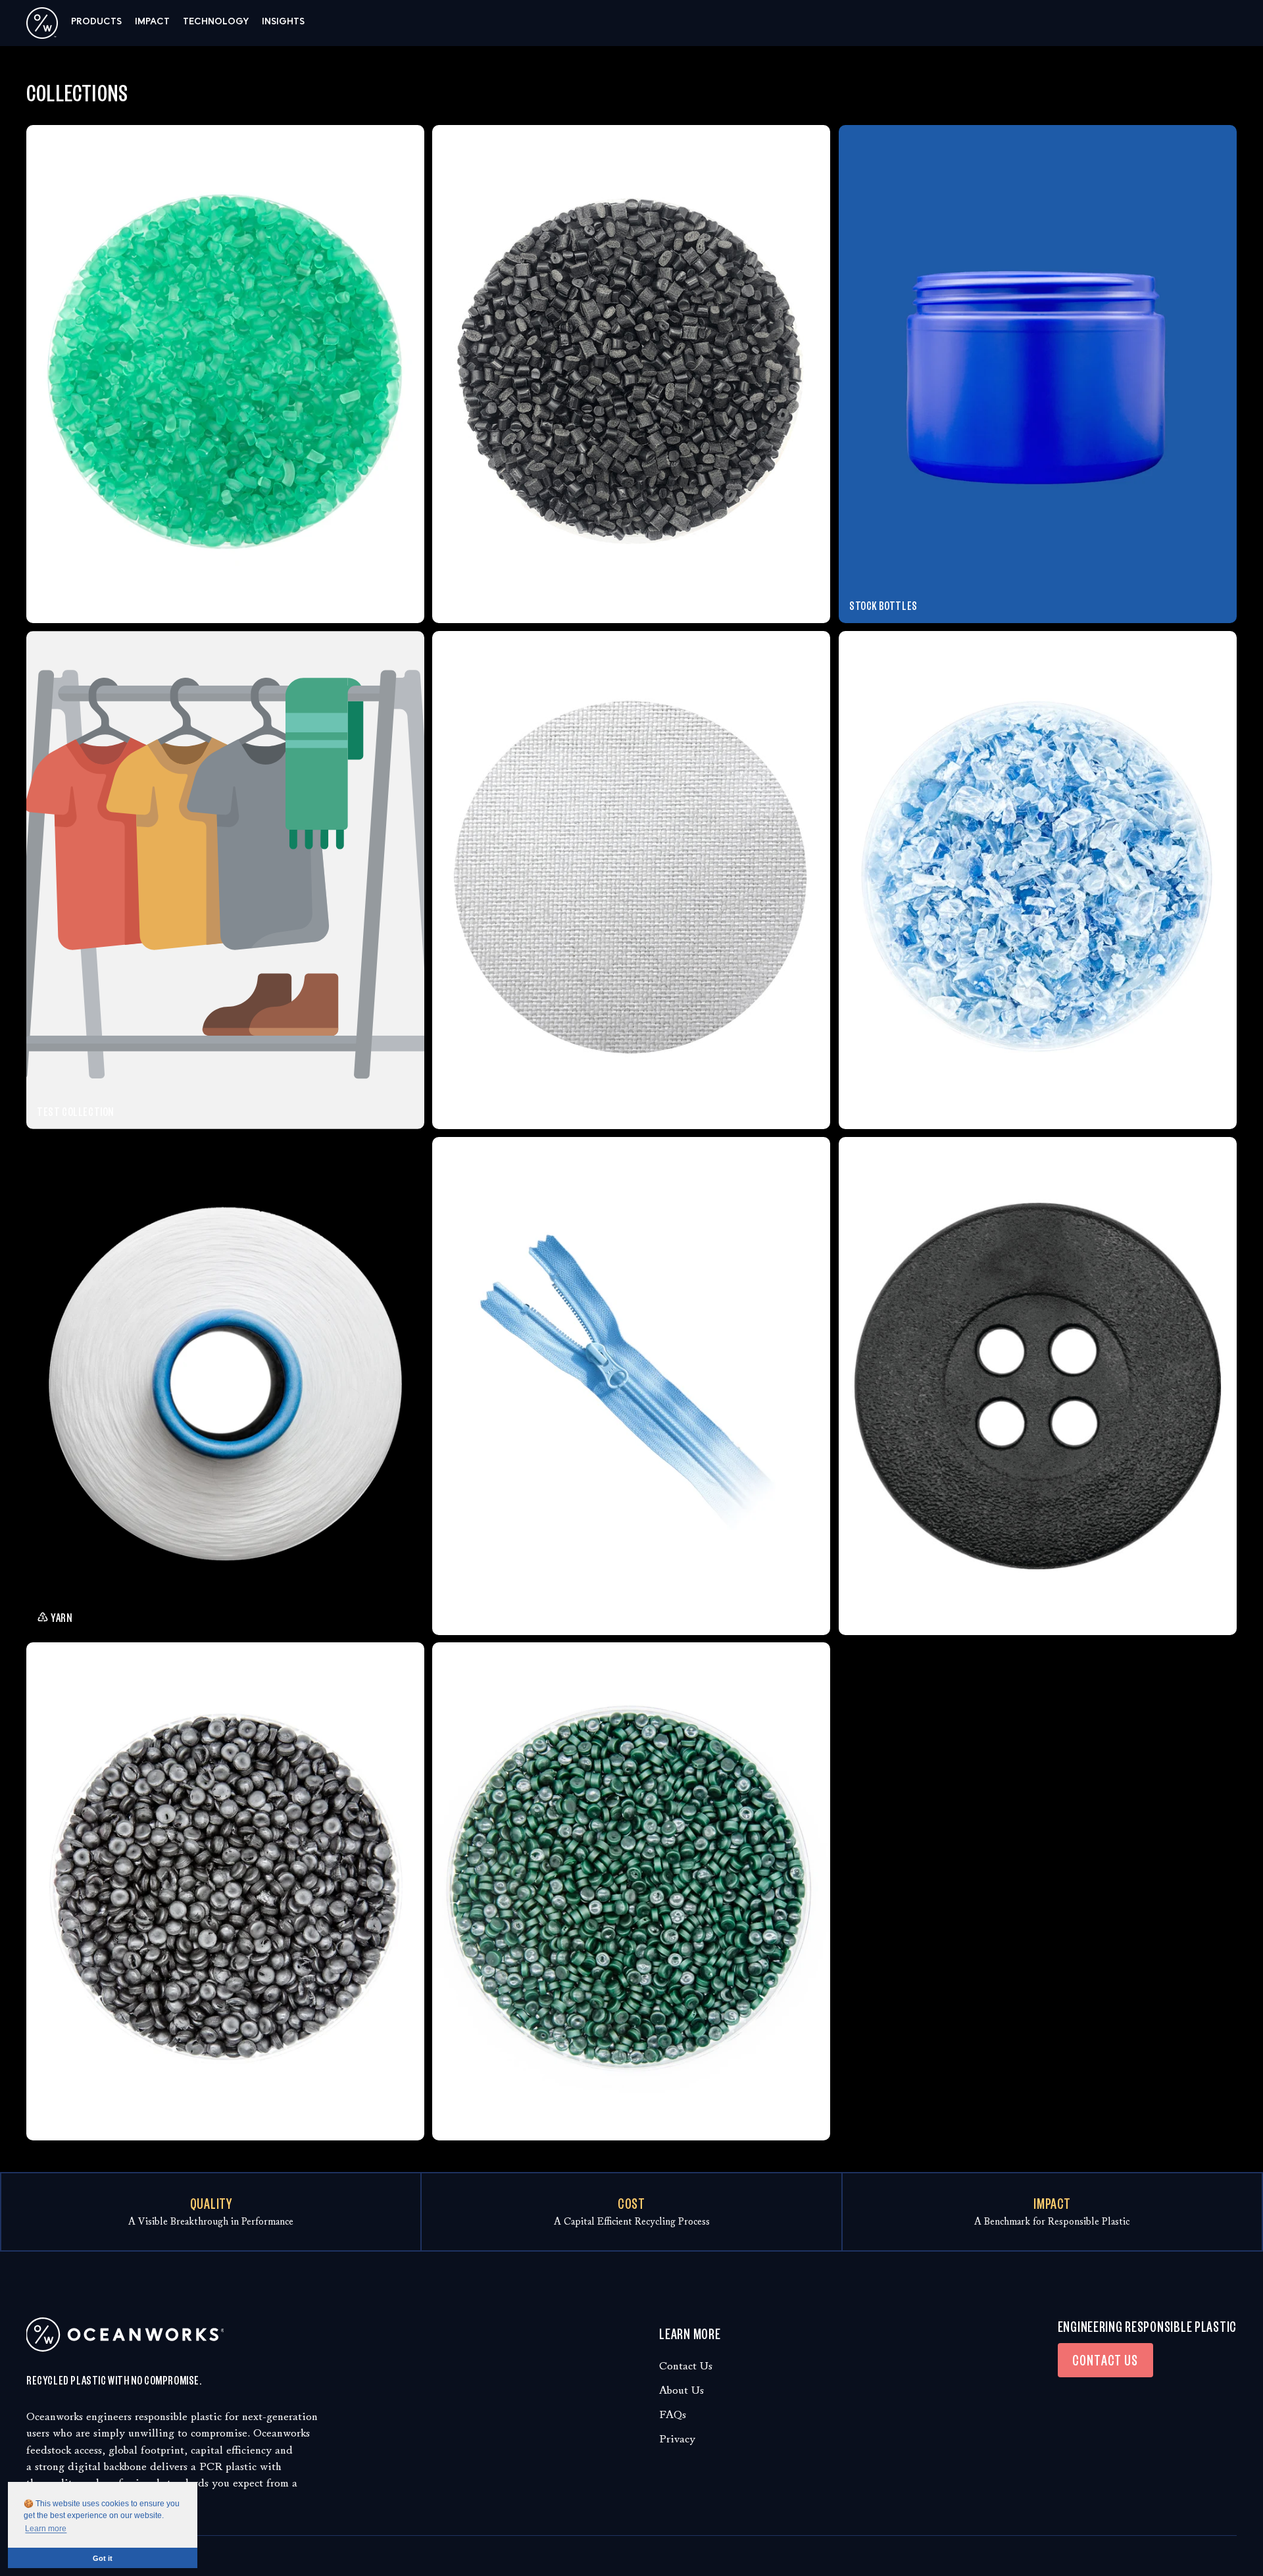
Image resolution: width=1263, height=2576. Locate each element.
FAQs (673, 2414)
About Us (681, 2390)
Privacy (677, 2439)
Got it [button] (103, 2558)
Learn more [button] (46, 2529)
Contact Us (686, 2366)
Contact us (1105, 2360)
